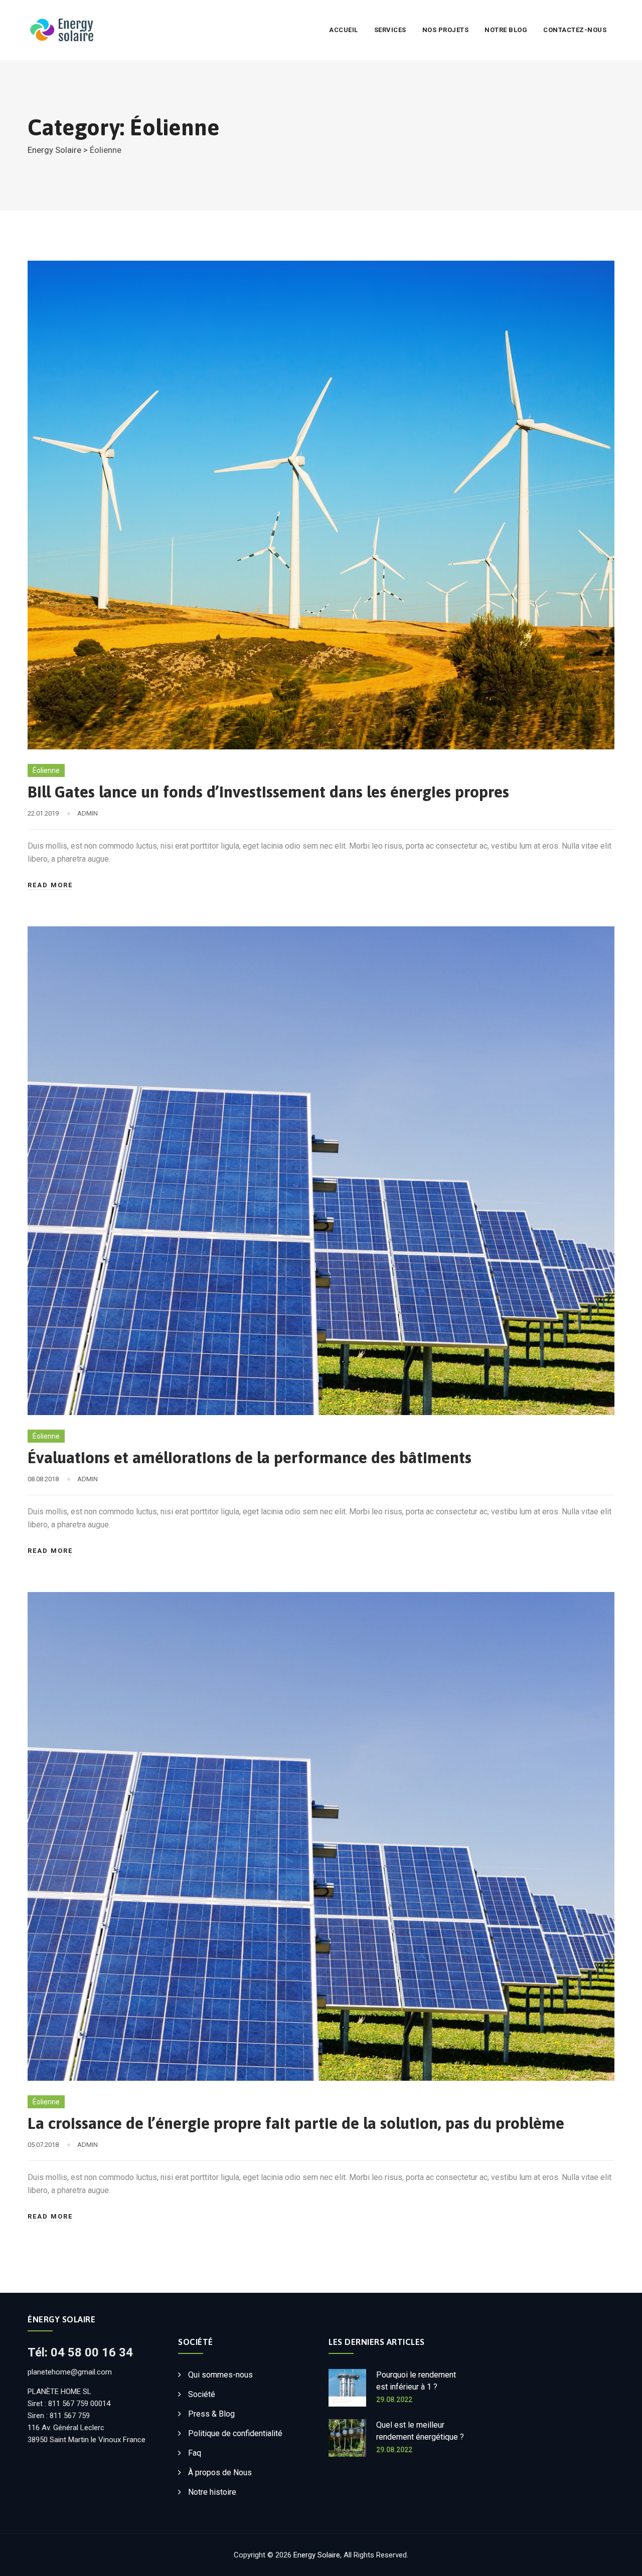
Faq (195, 2453)
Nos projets (446, 30)
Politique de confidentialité (235, 2433)
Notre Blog (506, 30)
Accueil (344, 30)
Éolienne (46, 770)
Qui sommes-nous (220, 2375)
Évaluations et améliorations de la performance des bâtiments (250, 1457)
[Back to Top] (621, 2560)
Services (390, 30)
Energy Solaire (317, 2555)
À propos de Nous (220, 2472)
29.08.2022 (394, 2400)
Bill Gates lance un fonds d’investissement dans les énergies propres (268, 792)
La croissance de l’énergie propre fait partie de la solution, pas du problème (296, 2123)
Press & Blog (211, 2414)
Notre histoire (212, 2492)
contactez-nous (575, 30)
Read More (50, 885)
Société (202, 2394)
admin (88, 813)
